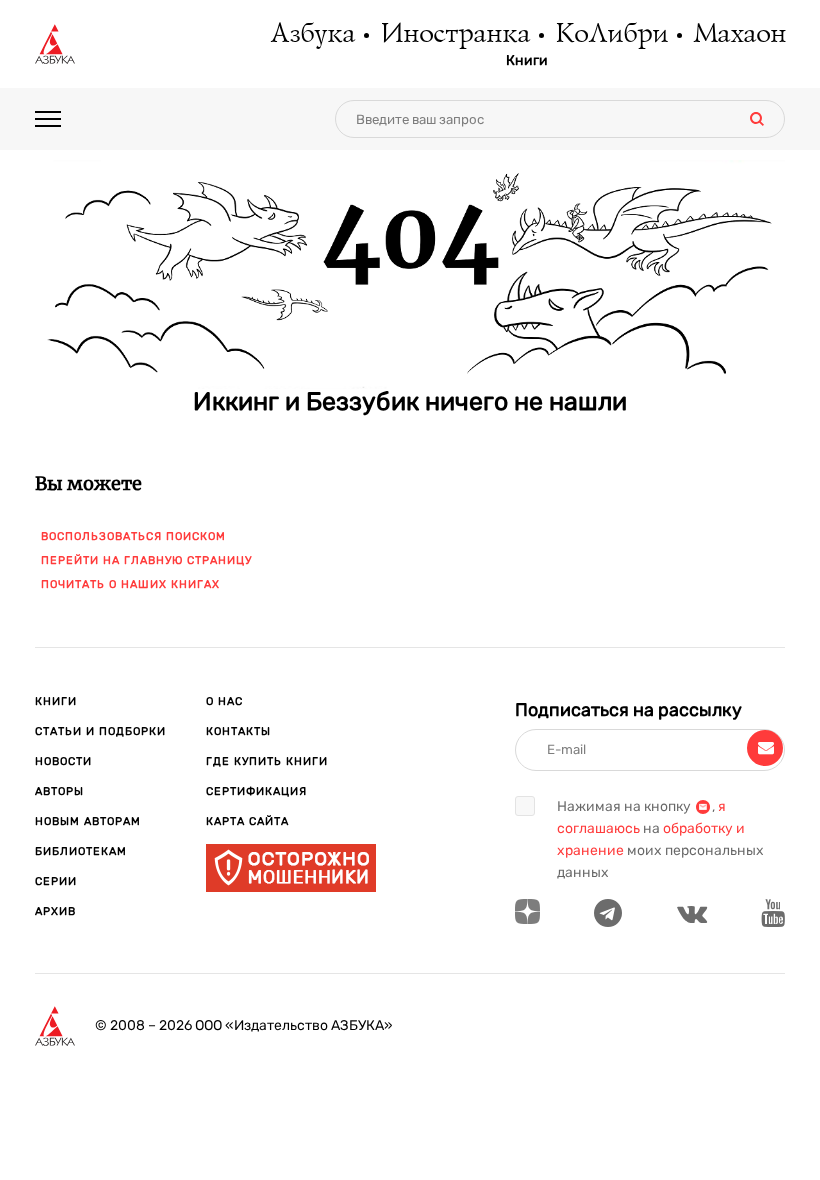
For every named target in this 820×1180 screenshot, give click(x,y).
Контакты (238, 731)
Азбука (311, 35)
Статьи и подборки (100, 731)
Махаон (738, 35)
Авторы (59, 791)
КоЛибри (610, 35)
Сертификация (256, 791)
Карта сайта (247, 821)
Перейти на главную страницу (146, 560)
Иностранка (454, 35)
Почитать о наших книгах (130, 584)
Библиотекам (81, 851)
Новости (63, 761)
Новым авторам (88, 821)
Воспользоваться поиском (133, 536)
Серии (56, 881)
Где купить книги (267, 761)
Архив (55, 911)
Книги (527, 61)
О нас (224, 701)
